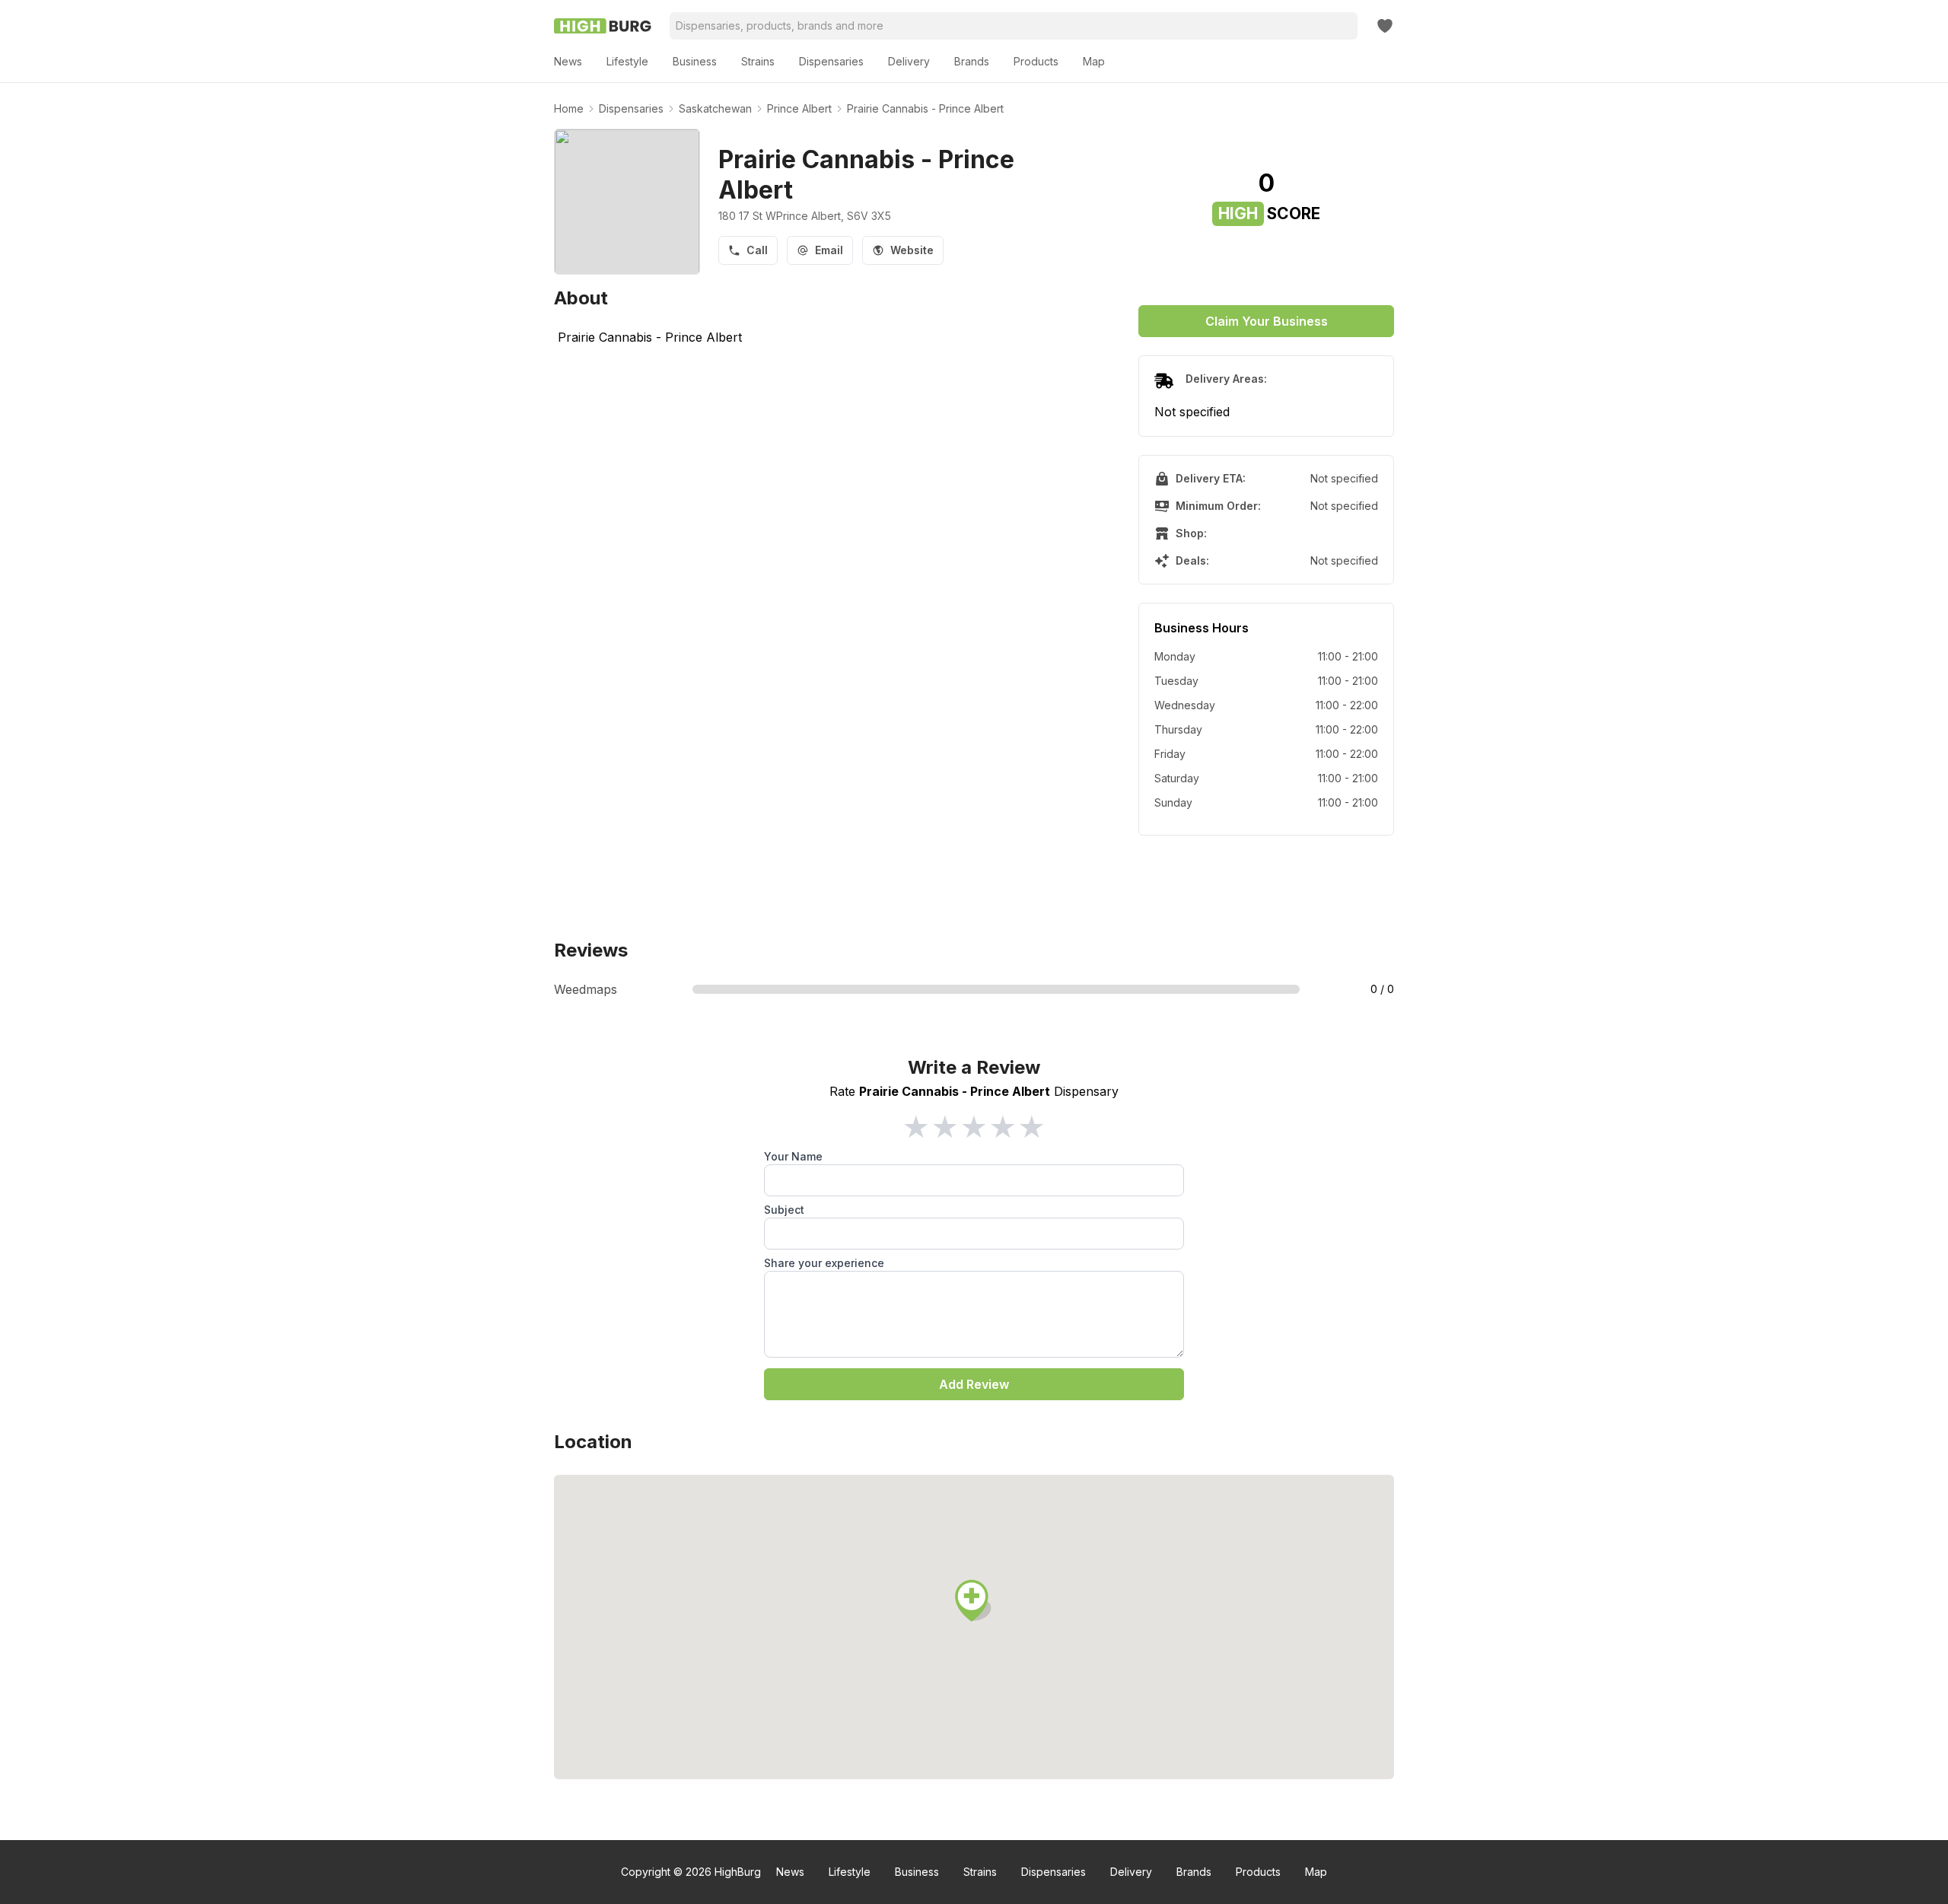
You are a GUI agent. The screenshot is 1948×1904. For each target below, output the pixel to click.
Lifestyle (850, 1872)
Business (917, 1872)
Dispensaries (1054, 1872)
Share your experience (824, 1263)
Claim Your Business (1267, 321)
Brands (1194, 1872)
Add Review (974, 1384)
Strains (980, 1872)
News (790, 1872)
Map (1316, 1872)
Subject (784, 1210)
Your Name (793, 1156)
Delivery (1131, 1872)
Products (1258, 1872)
